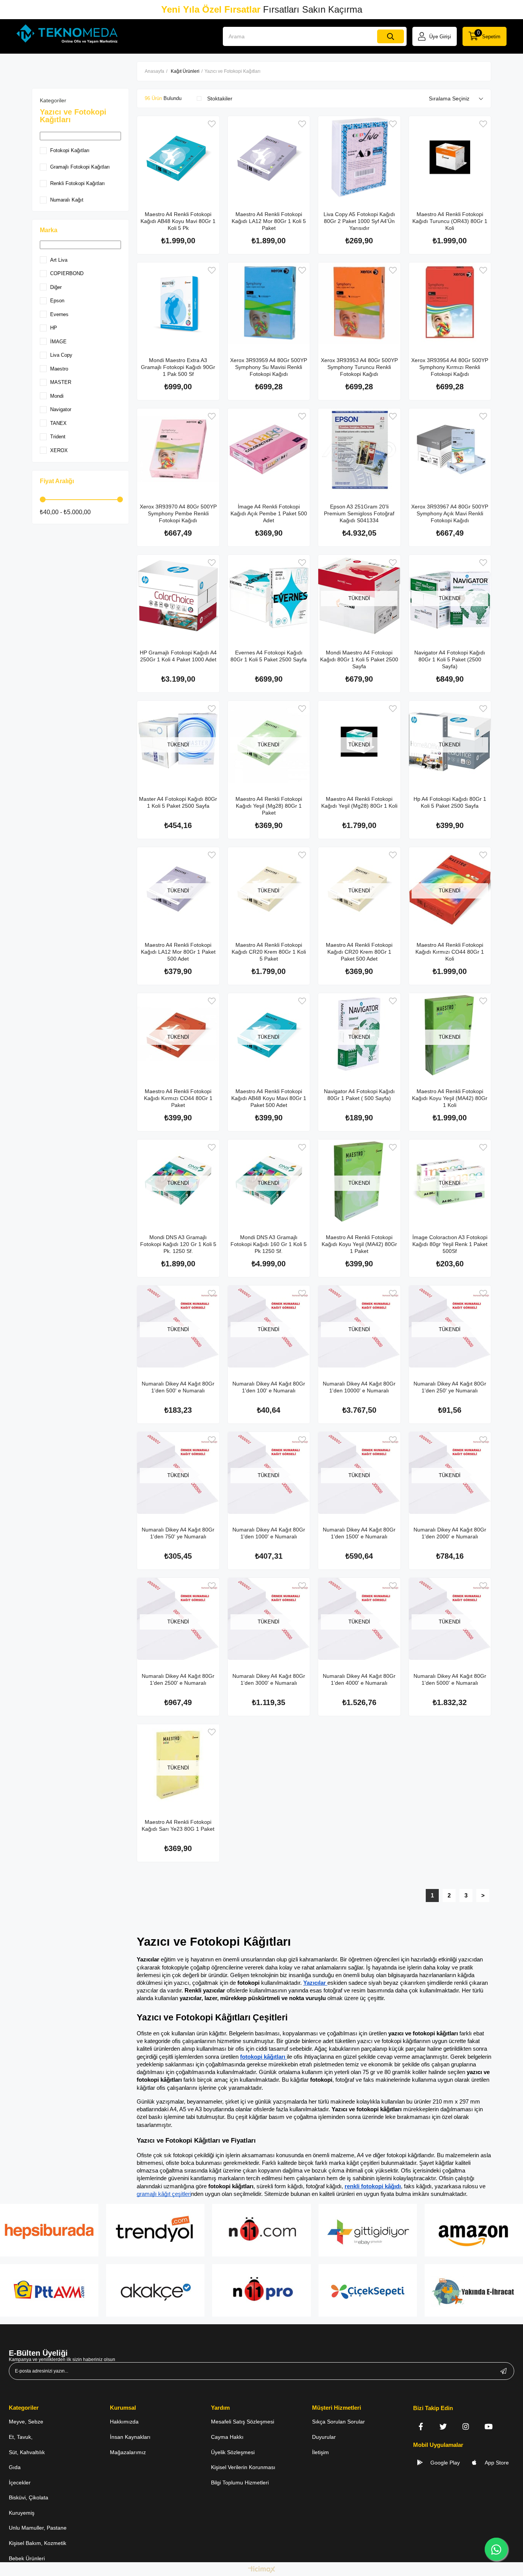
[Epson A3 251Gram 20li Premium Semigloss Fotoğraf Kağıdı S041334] (359, 450)
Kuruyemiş (22, 2513)
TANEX (58, 423)
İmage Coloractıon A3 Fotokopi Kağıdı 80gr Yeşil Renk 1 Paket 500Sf (450, 1244)
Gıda (15, 2467)
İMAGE (58, 342)
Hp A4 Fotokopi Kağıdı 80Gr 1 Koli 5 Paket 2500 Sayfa (450, 802)
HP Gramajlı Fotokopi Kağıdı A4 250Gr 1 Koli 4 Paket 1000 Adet (178, 656)
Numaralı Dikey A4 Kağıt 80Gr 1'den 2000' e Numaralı (450, 1533)
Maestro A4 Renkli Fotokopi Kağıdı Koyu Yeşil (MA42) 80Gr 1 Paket (359, 1244)
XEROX (59, 450)
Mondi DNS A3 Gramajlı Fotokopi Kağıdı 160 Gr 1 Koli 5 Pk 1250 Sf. (269, 1244)
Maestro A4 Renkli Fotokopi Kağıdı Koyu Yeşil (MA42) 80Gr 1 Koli (450, 1098)
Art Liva (59, 260)
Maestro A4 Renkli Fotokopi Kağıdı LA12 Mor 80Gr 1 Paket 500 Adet (178, 952)
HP (54, 328)
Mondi (57, 396)
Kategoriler (53, 100)
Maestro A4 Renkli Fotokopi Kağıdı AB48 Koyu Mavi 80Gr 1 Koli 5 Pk (178, 221)
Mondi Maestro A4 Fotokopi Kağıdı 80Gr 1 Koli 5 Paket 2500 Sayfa (359, 659)
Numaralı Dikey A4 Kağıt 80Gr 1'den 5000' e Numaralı (450, 1679)
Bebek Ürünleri (27, 2558)
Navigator (61, 409)
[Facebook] (421, 2426)
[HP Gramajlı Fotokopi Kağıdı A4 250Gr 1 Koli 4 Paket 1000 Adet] (178, 596)
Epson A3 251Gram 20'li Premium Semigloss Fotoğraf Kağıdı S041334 (359, 513)
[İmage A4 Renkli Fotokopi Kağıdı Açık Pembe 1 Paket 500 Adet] (269, 450)
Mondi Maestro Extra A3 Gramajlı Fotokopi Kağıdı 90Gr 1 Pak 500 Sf (178, 367)
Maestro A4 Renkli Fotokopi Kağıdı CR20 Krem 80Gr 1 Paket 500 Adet (359, 952)
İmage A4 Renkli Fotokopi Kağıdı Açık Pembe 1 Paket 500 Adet (269, 513)
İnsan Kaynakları (130, 2437)
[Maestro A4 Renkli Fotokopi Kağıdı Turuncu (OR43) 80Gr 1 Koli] (450, 157)
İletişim (320, 2452)
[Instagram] (466, 2426)
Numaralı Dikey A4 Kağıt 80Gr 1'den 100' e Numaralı (269, 1387)
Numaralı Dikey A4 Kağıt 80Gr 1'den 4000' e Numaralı (359, 1679)
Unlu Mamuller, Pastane (38, 2528)
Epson (57, 301)
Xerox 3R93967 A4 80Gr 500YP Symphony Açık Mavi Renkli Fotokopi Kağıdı (450, 513)
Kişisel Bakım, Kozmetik (38, 2543)
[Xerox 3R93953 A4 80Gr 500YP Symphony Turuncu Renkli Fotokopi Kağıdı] (359, 304)
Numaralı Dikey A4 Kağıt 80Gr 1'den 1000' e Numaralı (269, 1533)
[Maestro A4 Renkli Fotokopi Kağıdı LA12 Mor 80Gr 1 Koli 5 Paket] (269, 157)
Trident (58, 437)
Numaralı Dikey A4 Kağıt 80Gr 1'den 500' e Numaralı (178, 1387)
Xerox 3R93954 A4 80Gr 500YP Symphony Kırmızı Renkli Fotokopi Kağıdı (450, 367)
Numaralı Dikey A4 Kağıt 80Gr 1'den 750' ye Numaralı (178, 1533)
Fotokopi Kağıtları (70, 150)
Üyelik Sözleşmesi (233, 2452)
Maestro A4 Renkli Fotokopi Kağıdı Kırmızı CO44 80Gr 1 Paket (178, 1098)
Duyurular (324, 2437)
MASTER (61, 382)
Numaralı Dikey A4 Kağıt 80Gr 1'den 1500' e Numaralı (359, 1533)
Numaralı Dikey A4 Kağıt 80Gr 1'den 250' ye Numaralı (450, 1387)
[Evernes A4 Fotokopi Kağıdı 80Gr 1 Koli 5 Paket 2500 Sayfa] (269, 596)
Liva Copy (61, 355)
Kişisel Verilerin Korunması (243, 2467)
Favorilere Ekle (212, 124)
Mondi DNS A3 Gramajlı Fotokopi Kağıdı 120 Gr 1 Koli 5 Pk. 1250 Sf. (178, 1244)
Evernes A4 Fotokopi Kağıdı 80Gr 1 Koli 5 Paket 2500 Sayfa (269, 656)
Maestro (59, 369)
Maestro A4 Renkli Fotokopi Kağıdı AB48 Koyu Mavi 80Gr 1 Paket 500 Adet (269, 1098)
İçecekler (20, 2483)
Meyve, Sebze (26, 2422)
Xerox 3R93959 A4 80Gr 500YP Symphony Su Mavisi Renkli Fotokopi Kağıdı (269, 367)
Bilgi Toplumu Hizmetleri (240, 2483)
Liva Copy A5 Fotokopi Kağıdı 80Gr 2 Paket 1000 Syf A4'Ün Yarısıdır (359, 221)
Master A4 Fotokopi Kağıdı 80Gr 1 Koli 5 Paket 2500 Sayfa (178, 802)
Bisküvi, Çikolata (29, 2497)
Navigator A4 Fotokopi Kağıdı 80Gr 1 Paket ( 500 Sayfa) (359, 1095)
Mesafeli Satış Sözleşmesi (243, 2422)
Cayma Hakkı (227, 2437)
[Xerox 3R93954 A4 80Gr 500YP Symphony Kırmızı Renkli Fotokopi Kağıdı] (450, 304)
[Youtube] (488, 2426)
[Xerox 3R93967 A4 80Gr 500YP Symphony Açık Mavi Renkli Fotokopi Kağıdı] (450, 450)
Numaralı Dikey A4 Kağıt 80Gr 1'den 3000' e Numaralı (269, 1679)
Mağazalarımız (128, 2452)
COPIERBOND (67, 273)
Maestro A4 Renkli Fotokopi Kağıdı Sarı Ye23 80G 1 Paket (178, 1825)
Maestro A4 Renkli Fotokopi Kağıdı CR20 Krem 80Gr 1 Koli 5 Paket (269, 952)
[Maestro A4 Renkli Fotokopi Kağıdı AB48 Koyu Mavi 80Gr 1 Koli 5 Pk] (178, 157)
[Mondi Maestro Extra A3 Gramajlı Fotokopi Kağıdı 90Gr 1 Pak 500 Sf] (178, 304)
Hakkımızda (124, 2422)
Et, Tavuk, (21, 2437)
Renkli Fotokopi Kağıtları (78, 183)
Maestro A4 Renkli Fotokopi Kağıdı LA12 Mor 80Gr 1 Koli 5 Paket (269, 221)
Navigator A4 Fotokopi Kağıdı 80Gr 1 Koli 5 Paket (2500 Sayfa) (450, 659)
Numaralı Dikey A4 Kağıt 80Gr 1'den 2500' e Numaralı (178, 1679)
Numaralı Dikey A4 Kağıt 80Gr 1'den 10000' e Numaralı (359, 1387)
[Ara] (391, 36)
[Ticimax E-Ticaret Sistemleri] (262, 2570)
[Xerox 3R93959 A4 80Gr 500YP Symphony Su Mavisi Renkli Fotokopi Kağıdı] (269, 304)
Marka (49, 230)
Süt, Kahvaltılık (27, 2452)
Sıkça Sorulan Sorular (338, 2422)
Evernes (59, 314)
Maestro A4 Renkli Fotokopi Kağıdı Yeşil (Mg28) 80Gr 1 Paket (269, 806)
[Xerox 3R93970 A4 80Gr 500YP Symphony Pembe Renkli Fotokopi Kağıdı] (178, 450)
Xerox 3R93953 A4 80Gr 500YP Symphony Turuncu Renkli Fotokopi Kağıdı (359, 367)
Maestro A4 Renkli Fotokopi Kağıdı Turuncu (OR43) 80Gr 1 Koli (450, 221)
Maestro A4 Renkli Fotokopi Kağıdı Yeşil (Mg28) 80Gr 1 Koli (359, 802)
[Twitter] (443, 2426)
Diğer (56, 287)
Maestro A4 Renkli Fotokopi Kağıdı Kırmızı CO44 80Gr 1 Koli (450, 952)
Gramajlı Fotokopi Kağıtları (80, 167)
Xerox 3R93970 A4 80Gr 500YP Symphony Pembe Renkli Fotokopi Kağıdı (178, 513)
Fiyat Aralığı (57, 481)
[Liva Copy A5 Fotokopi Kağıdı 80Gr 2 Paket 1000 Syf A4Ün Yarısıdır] (359, 157)
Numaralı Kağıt (67, 200)
